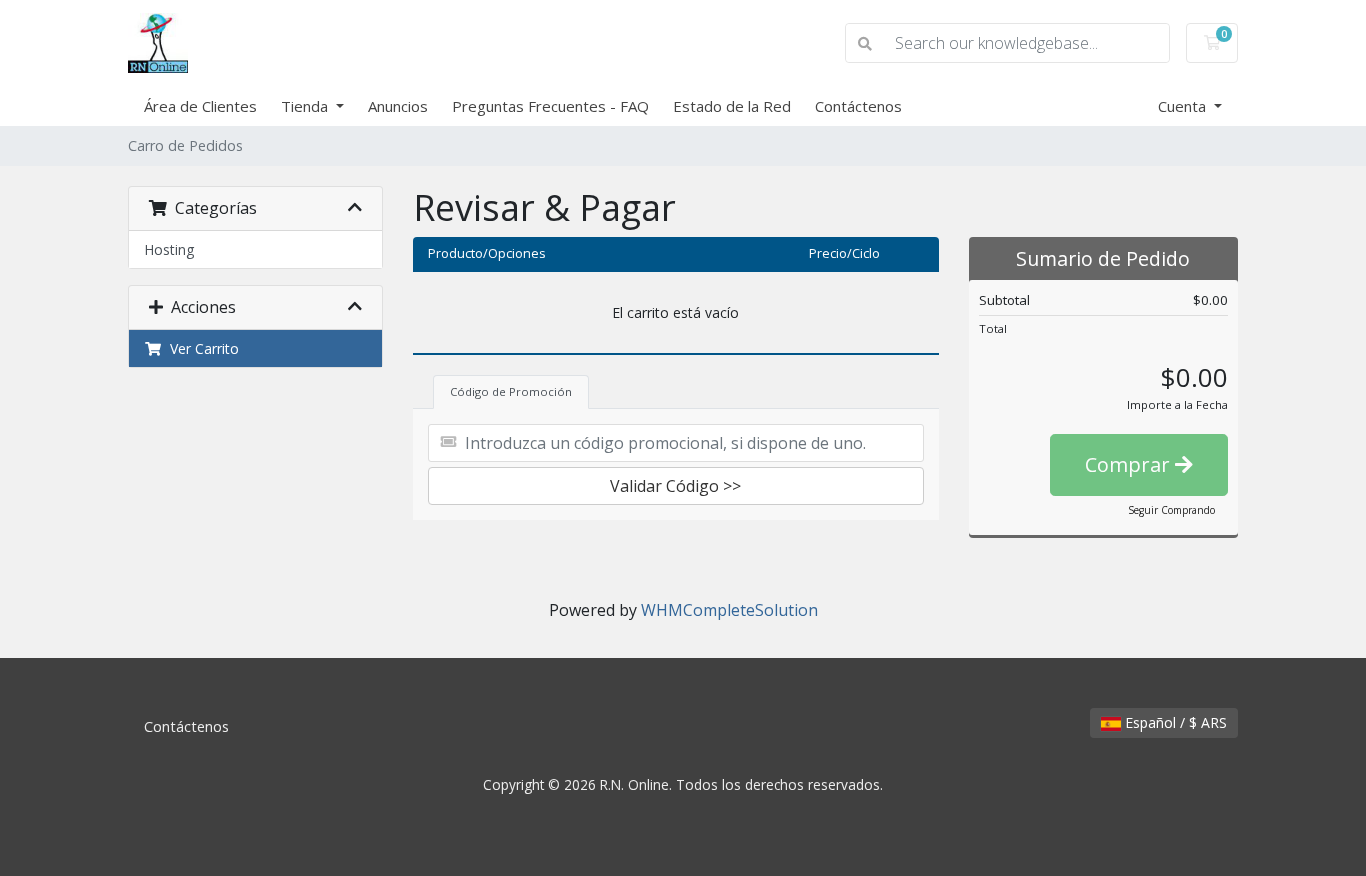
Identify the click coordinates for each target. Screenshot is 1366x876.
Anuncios (398, 106)
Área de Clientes (200, 106)
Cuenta (1184, 106)
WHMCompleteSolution (729, 610)
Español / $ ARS (1174, 722)
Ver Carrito (200, 348)
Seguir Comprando (1171, 510)
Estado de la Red (732, 106)
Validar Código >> (675, 486)
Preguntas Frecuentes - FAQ (550, 106)
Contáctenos (858, 106)
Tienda (306, 106)
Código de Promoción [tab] (511, 391)
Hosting (169, 249)
